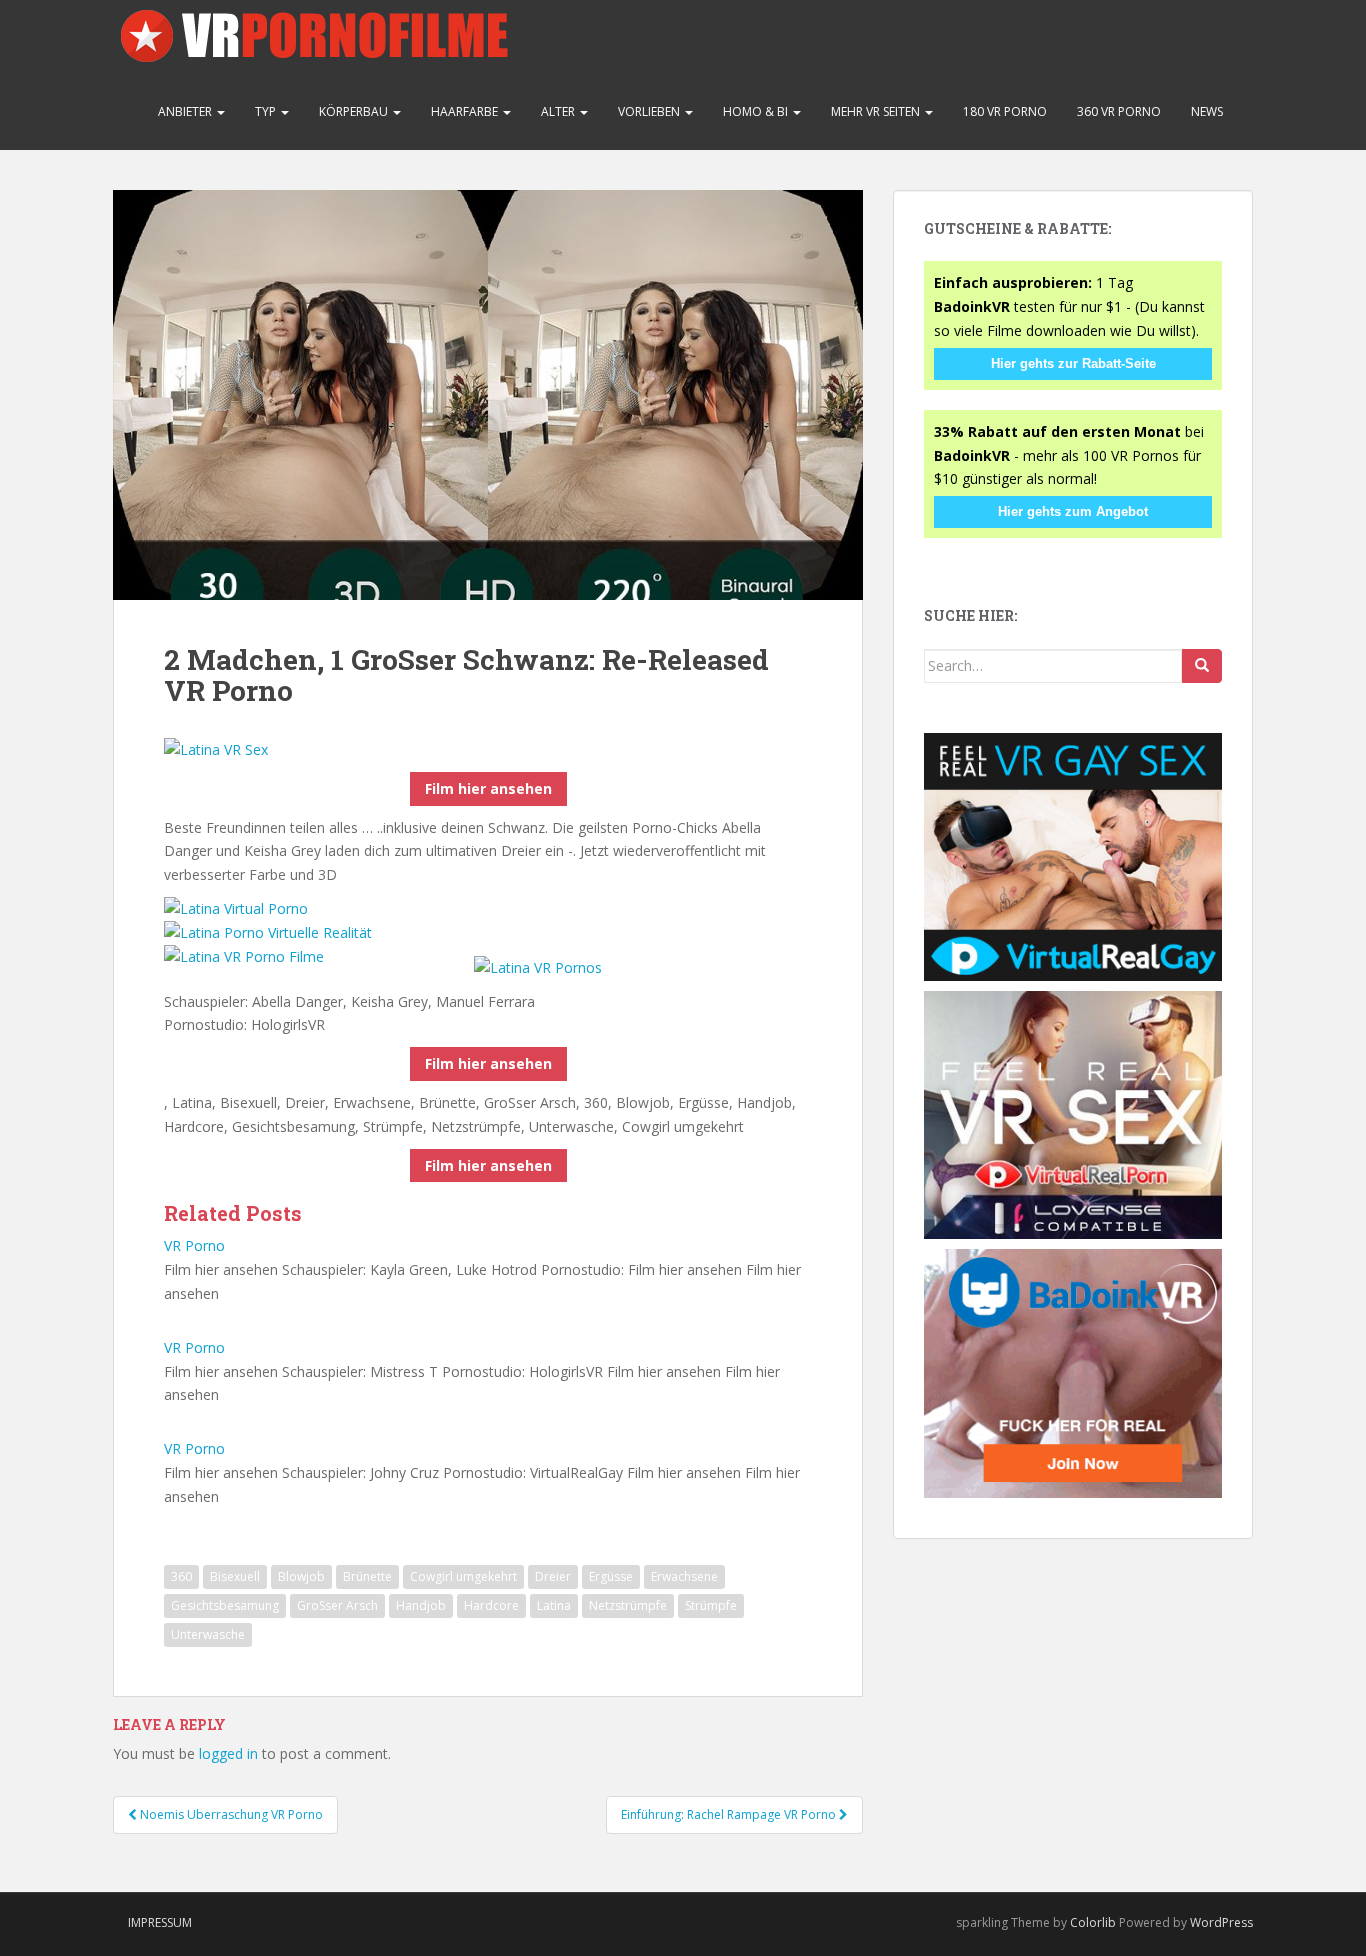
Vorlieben (650, 111)
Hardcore (491, 1605)
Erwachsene (684, 1576)
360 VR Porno (1119, 111)
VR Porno (194, 1245)
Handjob (421, 1605)
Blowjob (301, 1576)
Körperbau (355, 111)
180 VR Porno (1005, 111)
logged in (228, 1753)
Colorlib (1093, 1922)
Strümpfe (711, 1605)
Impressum (160, 1922)
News (1207, 111)
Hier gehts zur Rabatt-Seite (1073, 363)
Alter (559, 111)
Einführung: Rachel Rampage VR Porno (730, 1814)
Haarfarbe (466, 111)
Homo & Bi (757, 111)
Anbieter (186, 111)
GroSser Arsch (337, 1605)
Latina (554, 1605)
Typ (267, 111)
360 (181, 1576)
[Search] (1202, 666)
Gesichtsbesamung (225, 1605)
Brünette (367, 1576)
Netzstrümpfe (628, 1605)
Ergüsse (611, 1576)
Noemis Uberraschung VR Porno (230, 1814)
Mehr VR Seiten (877, 111)
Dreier (553, 1576)
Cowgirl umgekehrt (463, 1576)
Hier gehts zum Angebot (1073, 511)
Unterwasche (208, 1634)
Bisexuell (235, 1576)
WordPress (1221, 1922)
